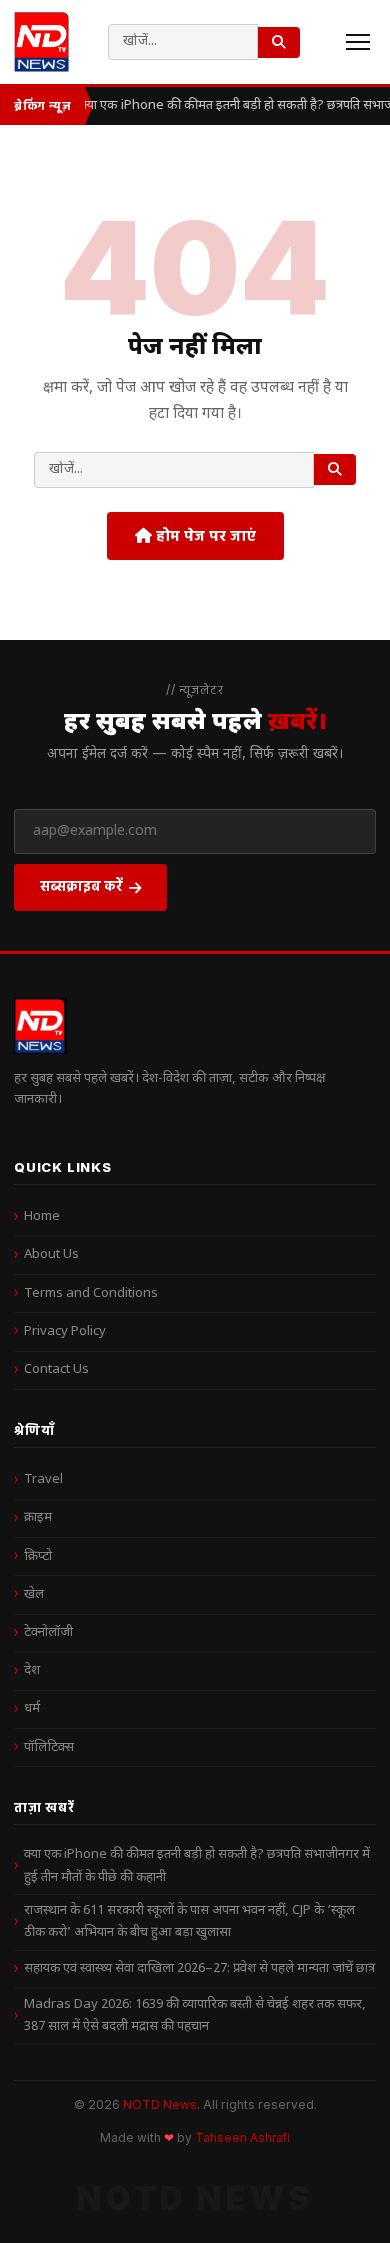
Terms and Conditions (91, 1293)
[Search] (279, 42)
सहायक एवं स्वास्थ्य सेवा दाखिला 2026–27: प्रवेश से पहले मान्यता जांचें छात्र (199, 1968)
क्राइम (38, 1517)
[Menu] (358, 42)
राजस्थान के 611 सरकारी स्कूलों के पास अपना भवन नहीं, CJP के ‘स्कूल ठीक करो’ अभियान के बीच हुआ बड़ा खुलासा (189, 1921)
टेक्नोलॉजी (48, 1632)
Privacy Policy (65, 1331)
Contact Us (56, 1369)
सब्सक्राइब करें (81, 885)
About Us (51, 1254)
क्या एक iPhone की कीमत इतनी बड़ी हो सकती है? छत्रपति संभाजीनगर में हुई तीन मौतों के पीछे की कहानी (197, 1865)
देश (32, 1670)
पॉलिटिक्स (49, 1747)
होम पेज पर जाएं (204, 535)
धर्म (32, 1708)
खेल (34, 1594)
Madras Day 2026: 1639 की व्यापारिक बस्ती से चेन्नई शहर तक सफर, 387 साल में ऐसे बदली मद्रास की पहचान (195, 2015)
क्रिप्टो (38, 1556)
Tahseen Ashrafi (242, 2138)
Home (42, 1216)
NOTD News (160, 2104)
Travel (43, 1479)
